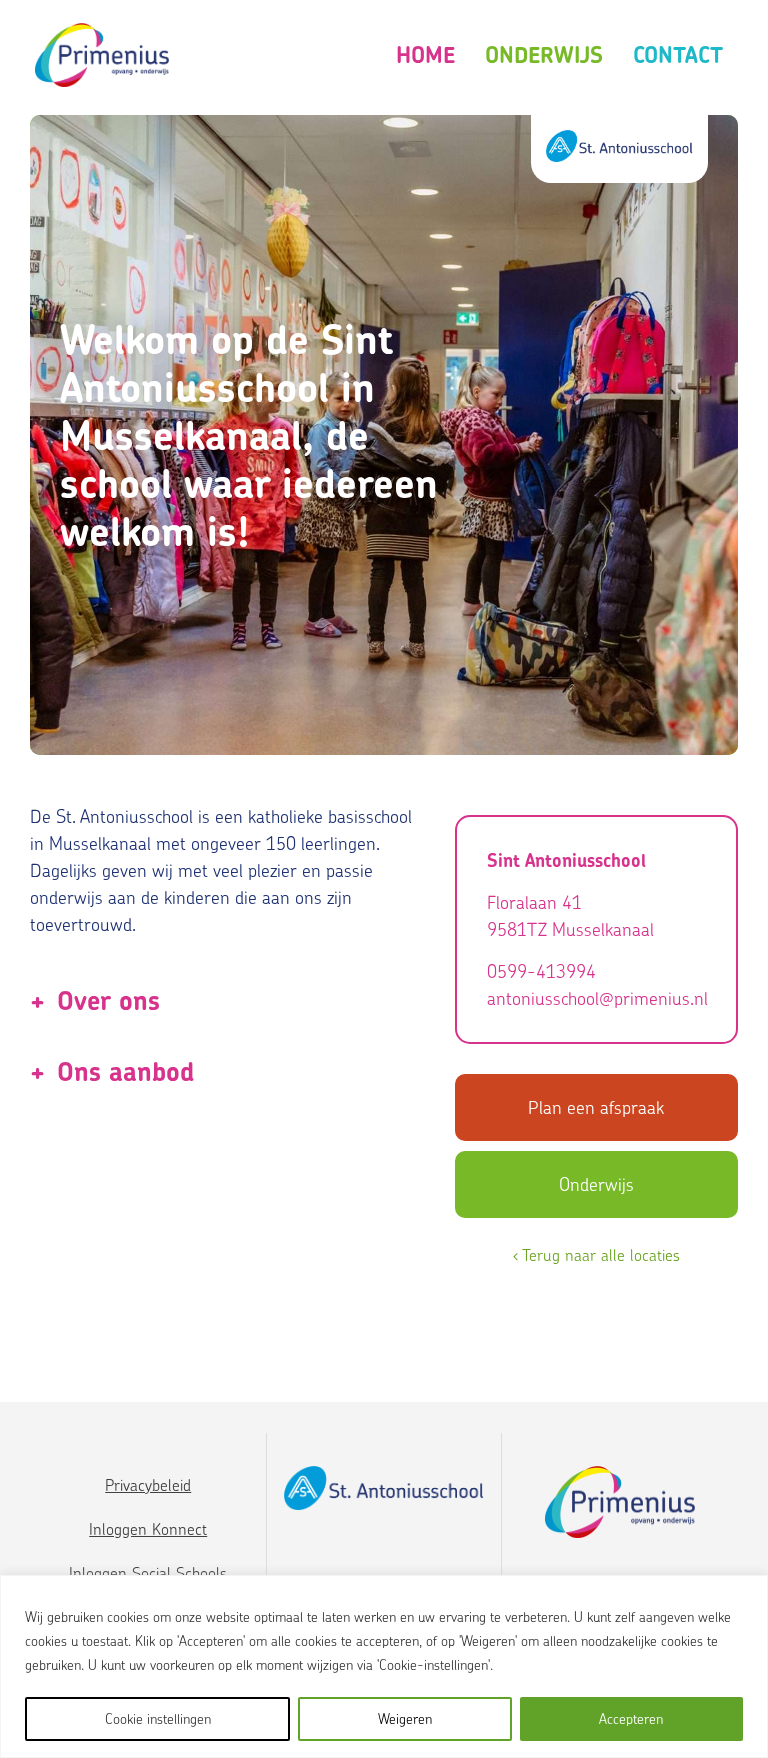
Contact (678, 55)
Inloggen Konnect (148, 1529)
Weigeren (405, 1718)
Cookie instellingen (158, 1718)
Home (425, 55)
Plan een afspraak (596, 1107)
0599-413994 (541, 971)
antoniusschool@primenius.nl (596, 998)
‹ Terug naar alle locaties (596, 1255)
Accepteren (631, 1718)
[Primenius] (102, 55)
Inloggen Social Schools (148, 1573)
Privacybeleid (148, 1485)
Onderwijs (544, 55)
